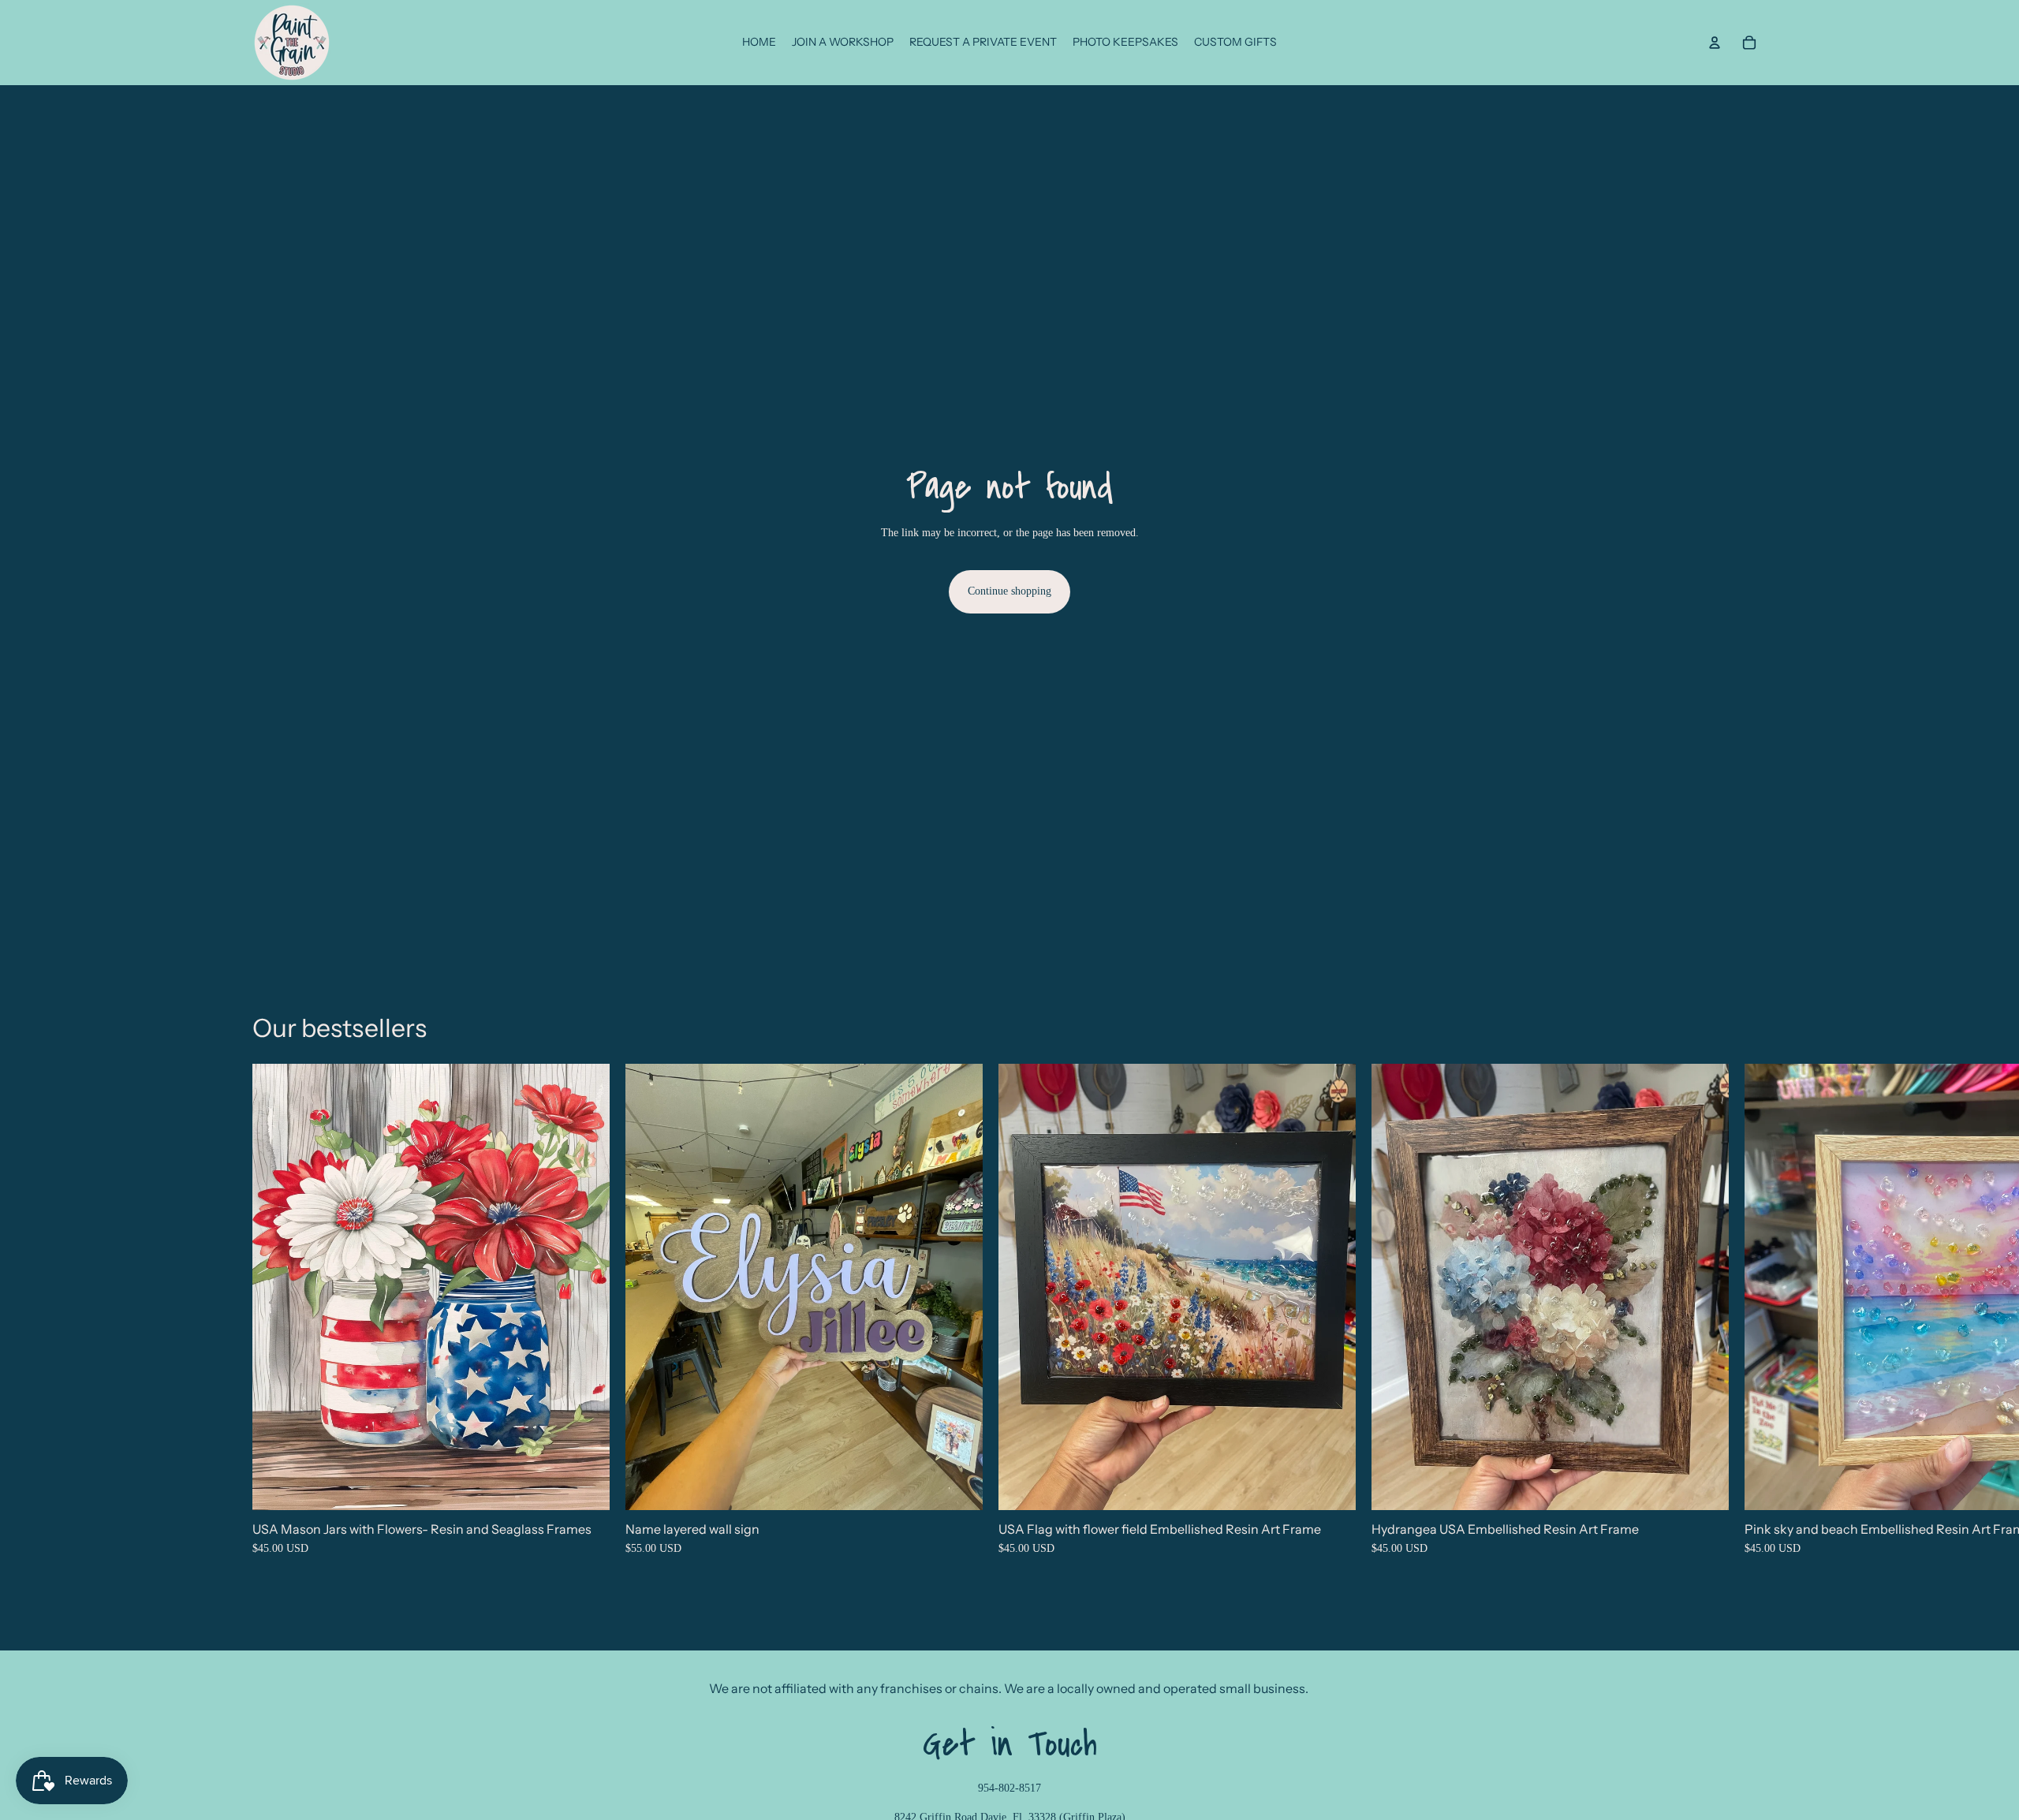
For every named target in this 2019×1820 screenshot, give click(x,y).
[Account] (1715, 43)
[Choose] (585, 1486)
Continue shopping (1009, 591)
